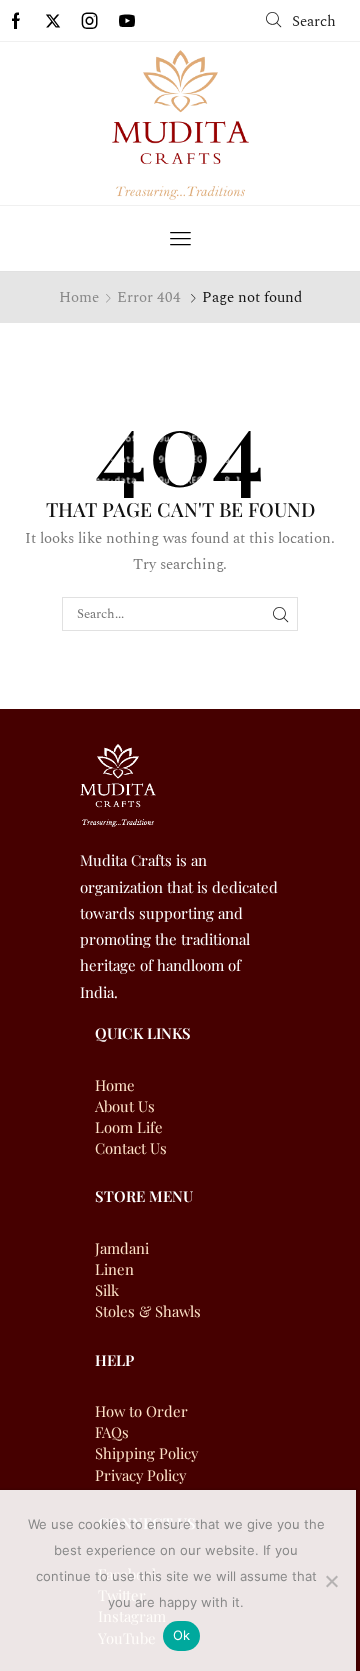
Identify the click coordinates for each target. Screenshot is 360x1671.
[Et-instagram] (90, 21)
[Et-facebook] (16, 21)
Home (79, 297)
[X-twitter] (53, 21)
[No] (331, 1581)
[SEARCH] (281, 614)
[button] (301, 20)
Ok (182, 1635)
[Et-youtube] (127, 21)
